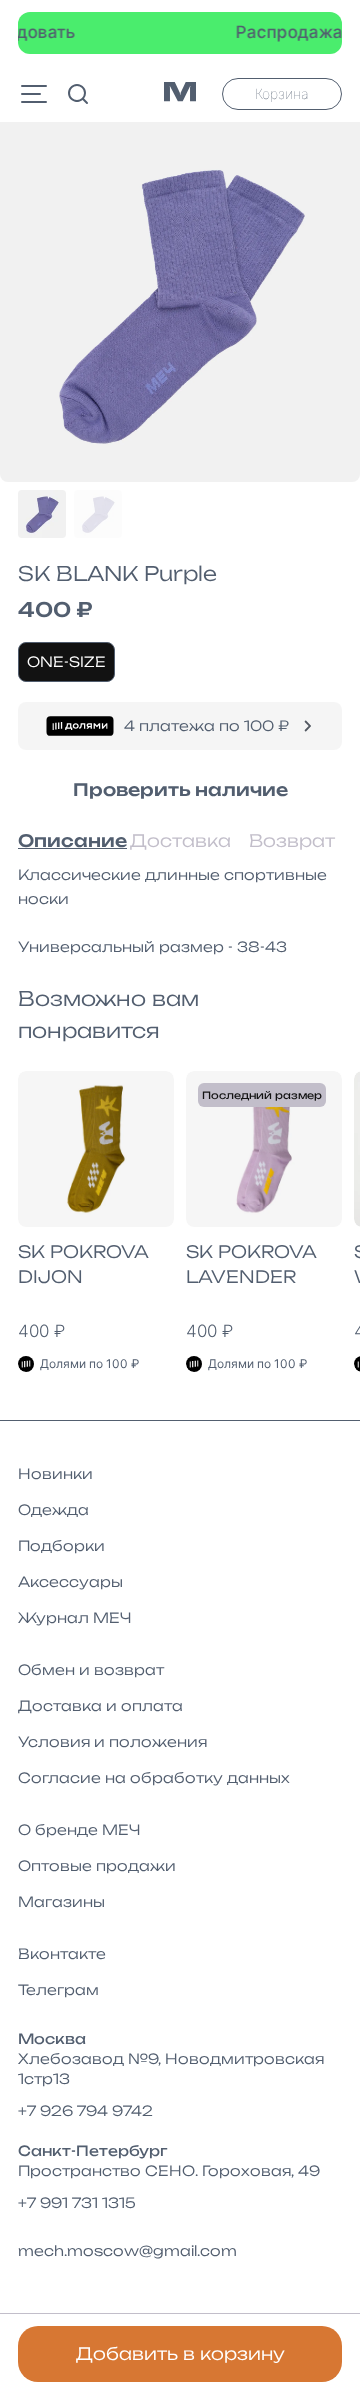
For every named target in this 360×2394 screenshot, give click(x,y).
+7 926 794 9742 (85, 2110)
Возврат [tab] (292, 840)
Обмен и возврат (91, 1669)
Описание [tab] (68, 840)
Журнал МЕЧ (74, 1617)
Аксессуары (70, 1581)
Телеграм (58, 1989)
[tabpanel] (180, 911)
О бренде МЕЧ (79, 1829)
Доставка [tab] (180, 840)
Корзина (282, 93)
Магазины (61, 1901)
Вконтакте (62, 1953)
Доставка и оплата (100, 1705)
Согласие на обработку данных (154, 1777)
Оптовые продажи (97, 1865)
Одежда (53, 1509)
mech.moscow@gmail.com (127, 2250)
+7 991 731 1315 (77, 2202)
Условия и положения (112, 1741)
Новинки (55, 1473)
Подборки (61, 1545)
